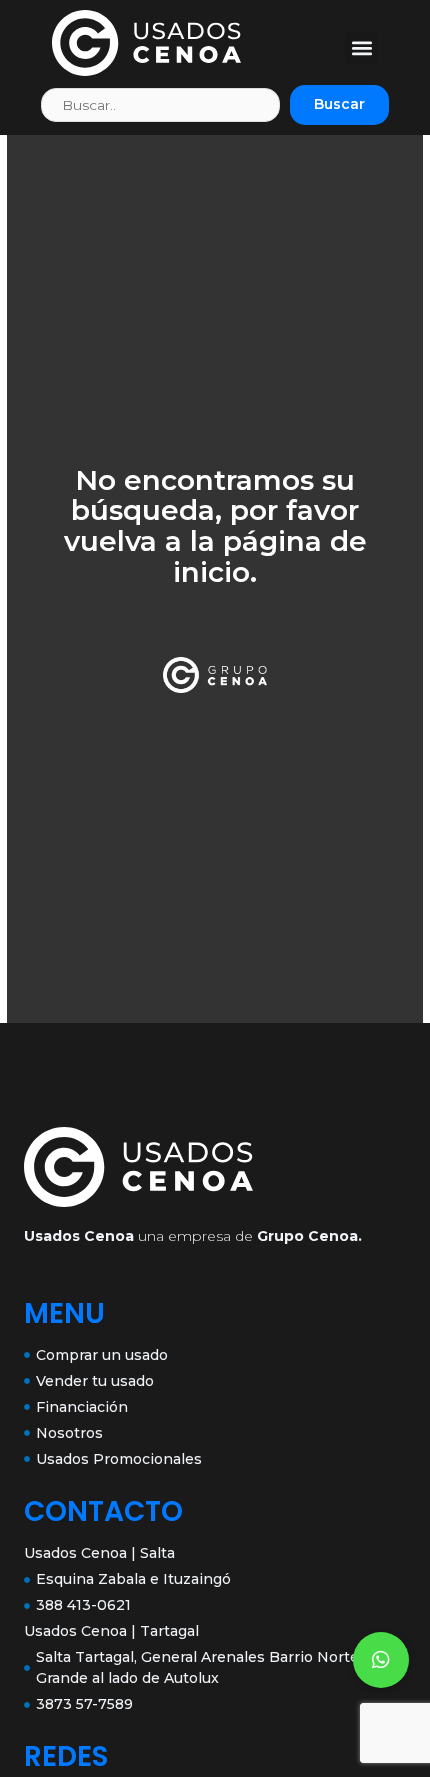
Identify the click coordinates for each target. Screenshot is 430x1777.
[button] (361, 47)
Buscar (339, 104)
